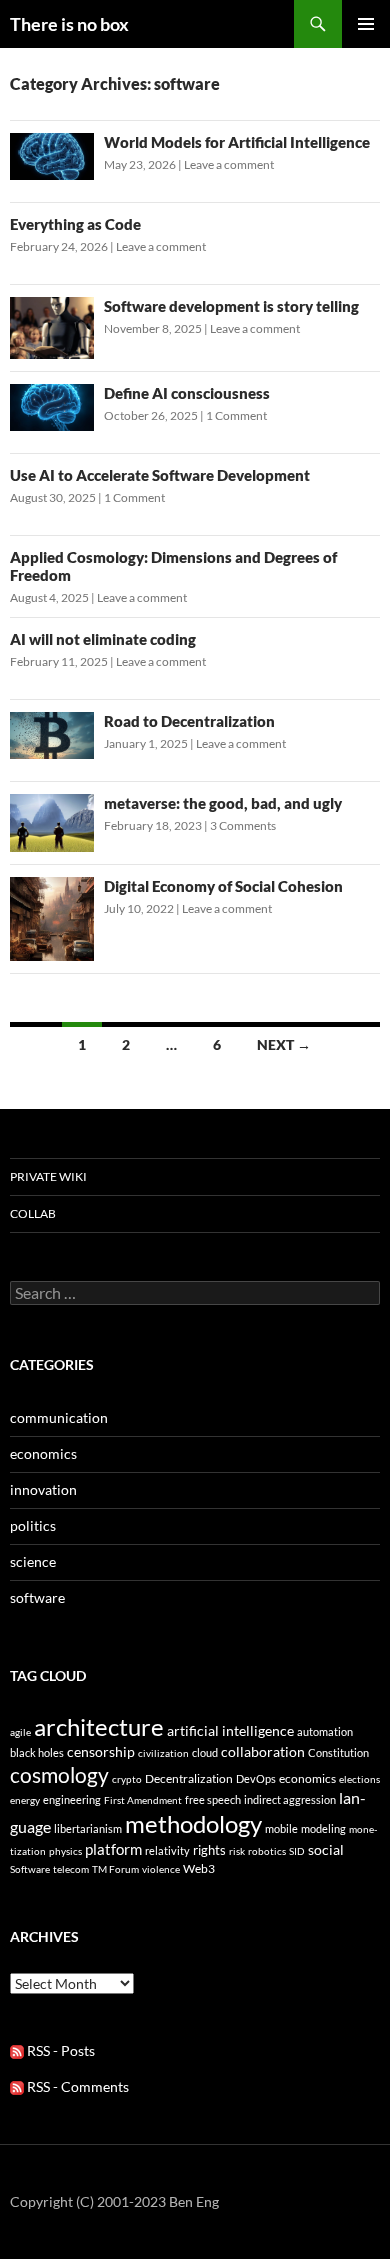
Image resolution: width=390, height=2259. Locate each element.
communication (59, 1417)
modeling (323, 1828)
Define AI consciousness (187, 393)
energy (25, 1800)
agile (20, 1732)
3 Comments (243, 825)
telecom (71, 1869)
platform (113, 1849)
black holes (37, 1752)
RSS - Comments (76, 2086)
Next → (284, 1044)
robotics (267, 1851)
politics (33, 1525)
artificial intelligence (230, 1730)
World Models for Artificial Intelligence (237, 142)
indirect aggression (290, 1799)
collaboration (263, 1751)
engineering (72, 1799)
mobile (281, 1828)
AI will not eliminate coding (103, 639)
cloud (205, 1752)
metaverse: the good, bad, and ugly (223, 803)
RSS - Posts (59, 2050)
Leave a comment (229, 164)
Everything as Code (75, 224)
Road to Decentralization (189, 721)
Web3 (199, 1868)
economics (43, 1453)
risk (237, 1851)
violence (161, 1869)
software (37, 1597)
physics (65, 1851)
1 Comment (236, 415)
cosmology (59, 1774)
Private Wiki (48, 1176)
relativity (167, 1850)
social (326, 1849)
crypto (127, 1779)
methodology (193, 1823)
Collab (33, 1213)
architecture (99, 1726)
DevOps (256, 1778)
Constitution (338, 1752)
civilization (163, 1753)
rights (209, 1850)
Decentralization (189, 1778)
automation (325, 1731)
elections (359, 1779)
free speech (213, 1799)
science (33, 1561)
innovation (43, 1489)
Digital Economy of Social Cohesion (223, 886)
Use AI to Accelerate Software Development (160, 475)
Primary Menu (366, 24)
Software (30, 1869)
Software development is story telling (231, 306)
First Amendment (143, 1800)
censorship (101, 1751)
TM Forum (115, 1869)
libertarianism (88, 1828)
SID (297, 1851)
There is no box (69, 24)
